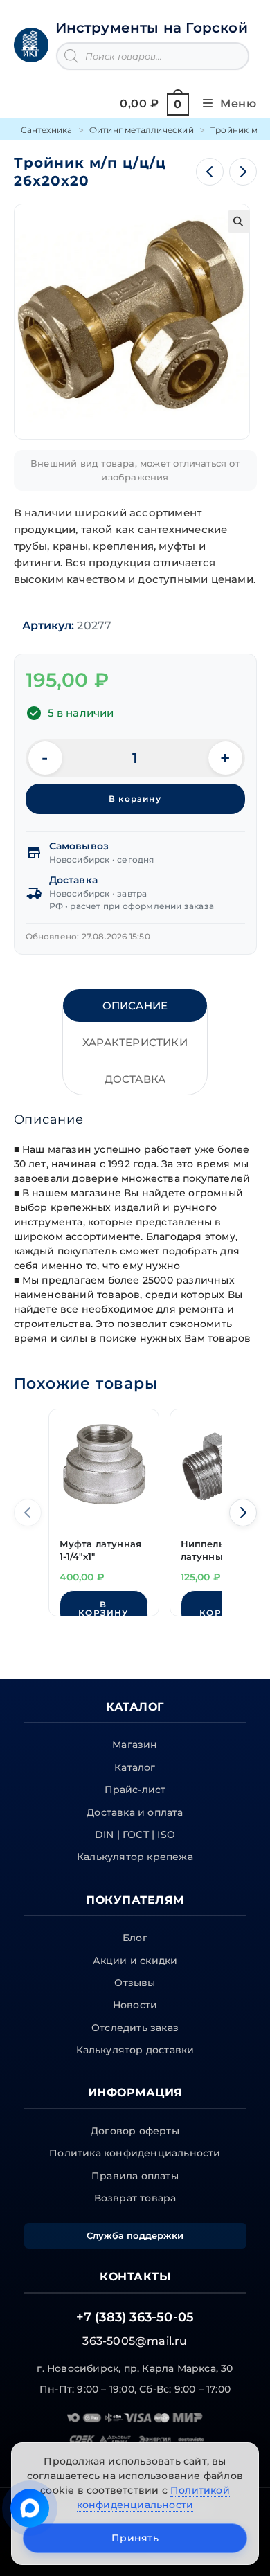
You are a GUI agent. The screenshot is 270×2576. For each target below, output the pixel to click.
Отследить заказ (135, 2028)
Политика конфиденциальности (135, 2153)
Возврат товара (135, 2198)
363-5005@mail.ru (135, 2341)
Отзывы (135, 1983)
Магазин (135, 1745)
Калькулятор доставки (135, 2050)
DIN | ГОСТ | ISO (135, 1835)
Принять (135, 2538)
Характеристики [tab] (135, 1042)
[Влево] (28, 1513)
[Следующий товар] (243, 172)
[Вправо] (243, 1513)
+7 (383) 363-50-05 (135, 2317)
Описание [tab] (135, 1006)
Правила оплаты (135, 2176)
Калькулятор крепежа (135, 1857)
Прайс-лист (135, 1790)
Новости (135, 2005)
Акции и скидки (135, 1961)
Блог (135, 1938)
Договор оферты (135, 2131)
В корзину (135, 799)
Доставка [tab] (135, 1079)
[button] (239, 222)
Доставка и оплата (135, 1812)
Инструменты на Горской (152, 28)
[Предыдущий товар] (210, 172)
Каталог (135, 1767)
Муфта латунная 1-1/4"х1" (101, 1550)
